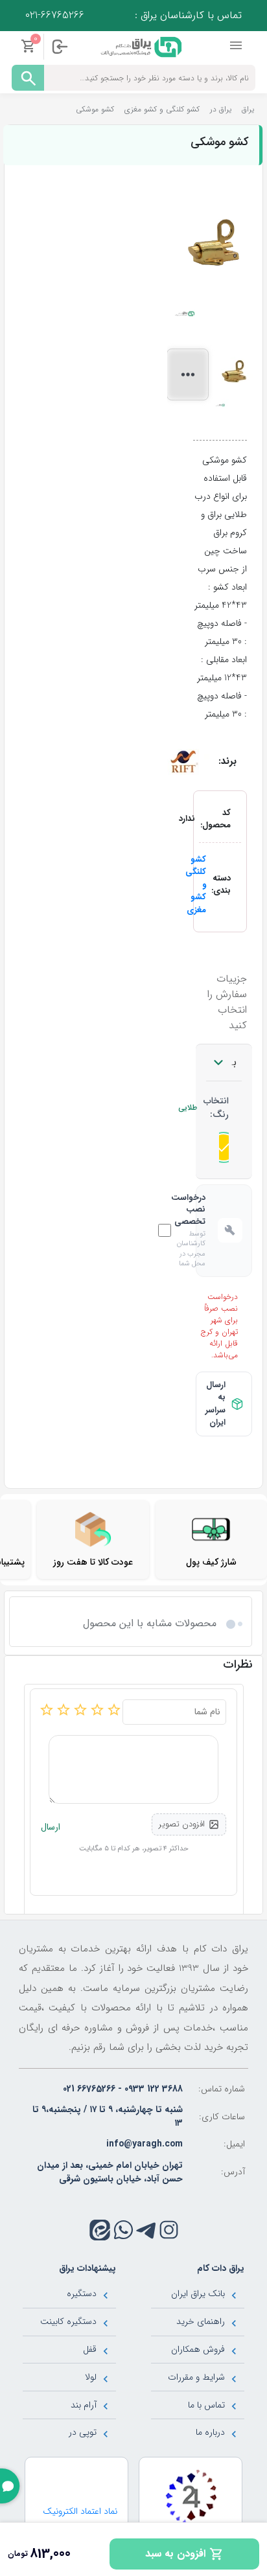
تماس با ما (206, 2405)
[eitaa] (100, 2230)
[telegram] (146, 2230)
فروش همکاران (198, 2349)
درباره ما (210, 2432)
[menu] (237, 46)
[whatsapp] (123, 2230)
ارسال (51, 1827)
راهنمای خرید (201, 2321)
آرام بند (84, 2405)
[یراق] (140, 46)
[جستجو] (28, 78)
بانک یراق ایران (198, 2294)
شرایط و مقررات (196, 2377)
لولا (91, 2377)
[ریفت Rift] (183, 761)
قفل (90, 2349)
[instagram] (169, 2230)
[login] (60, 47)
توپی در (83, 2432)
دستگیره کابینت (68, 2321)
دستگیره (82, 2294)
